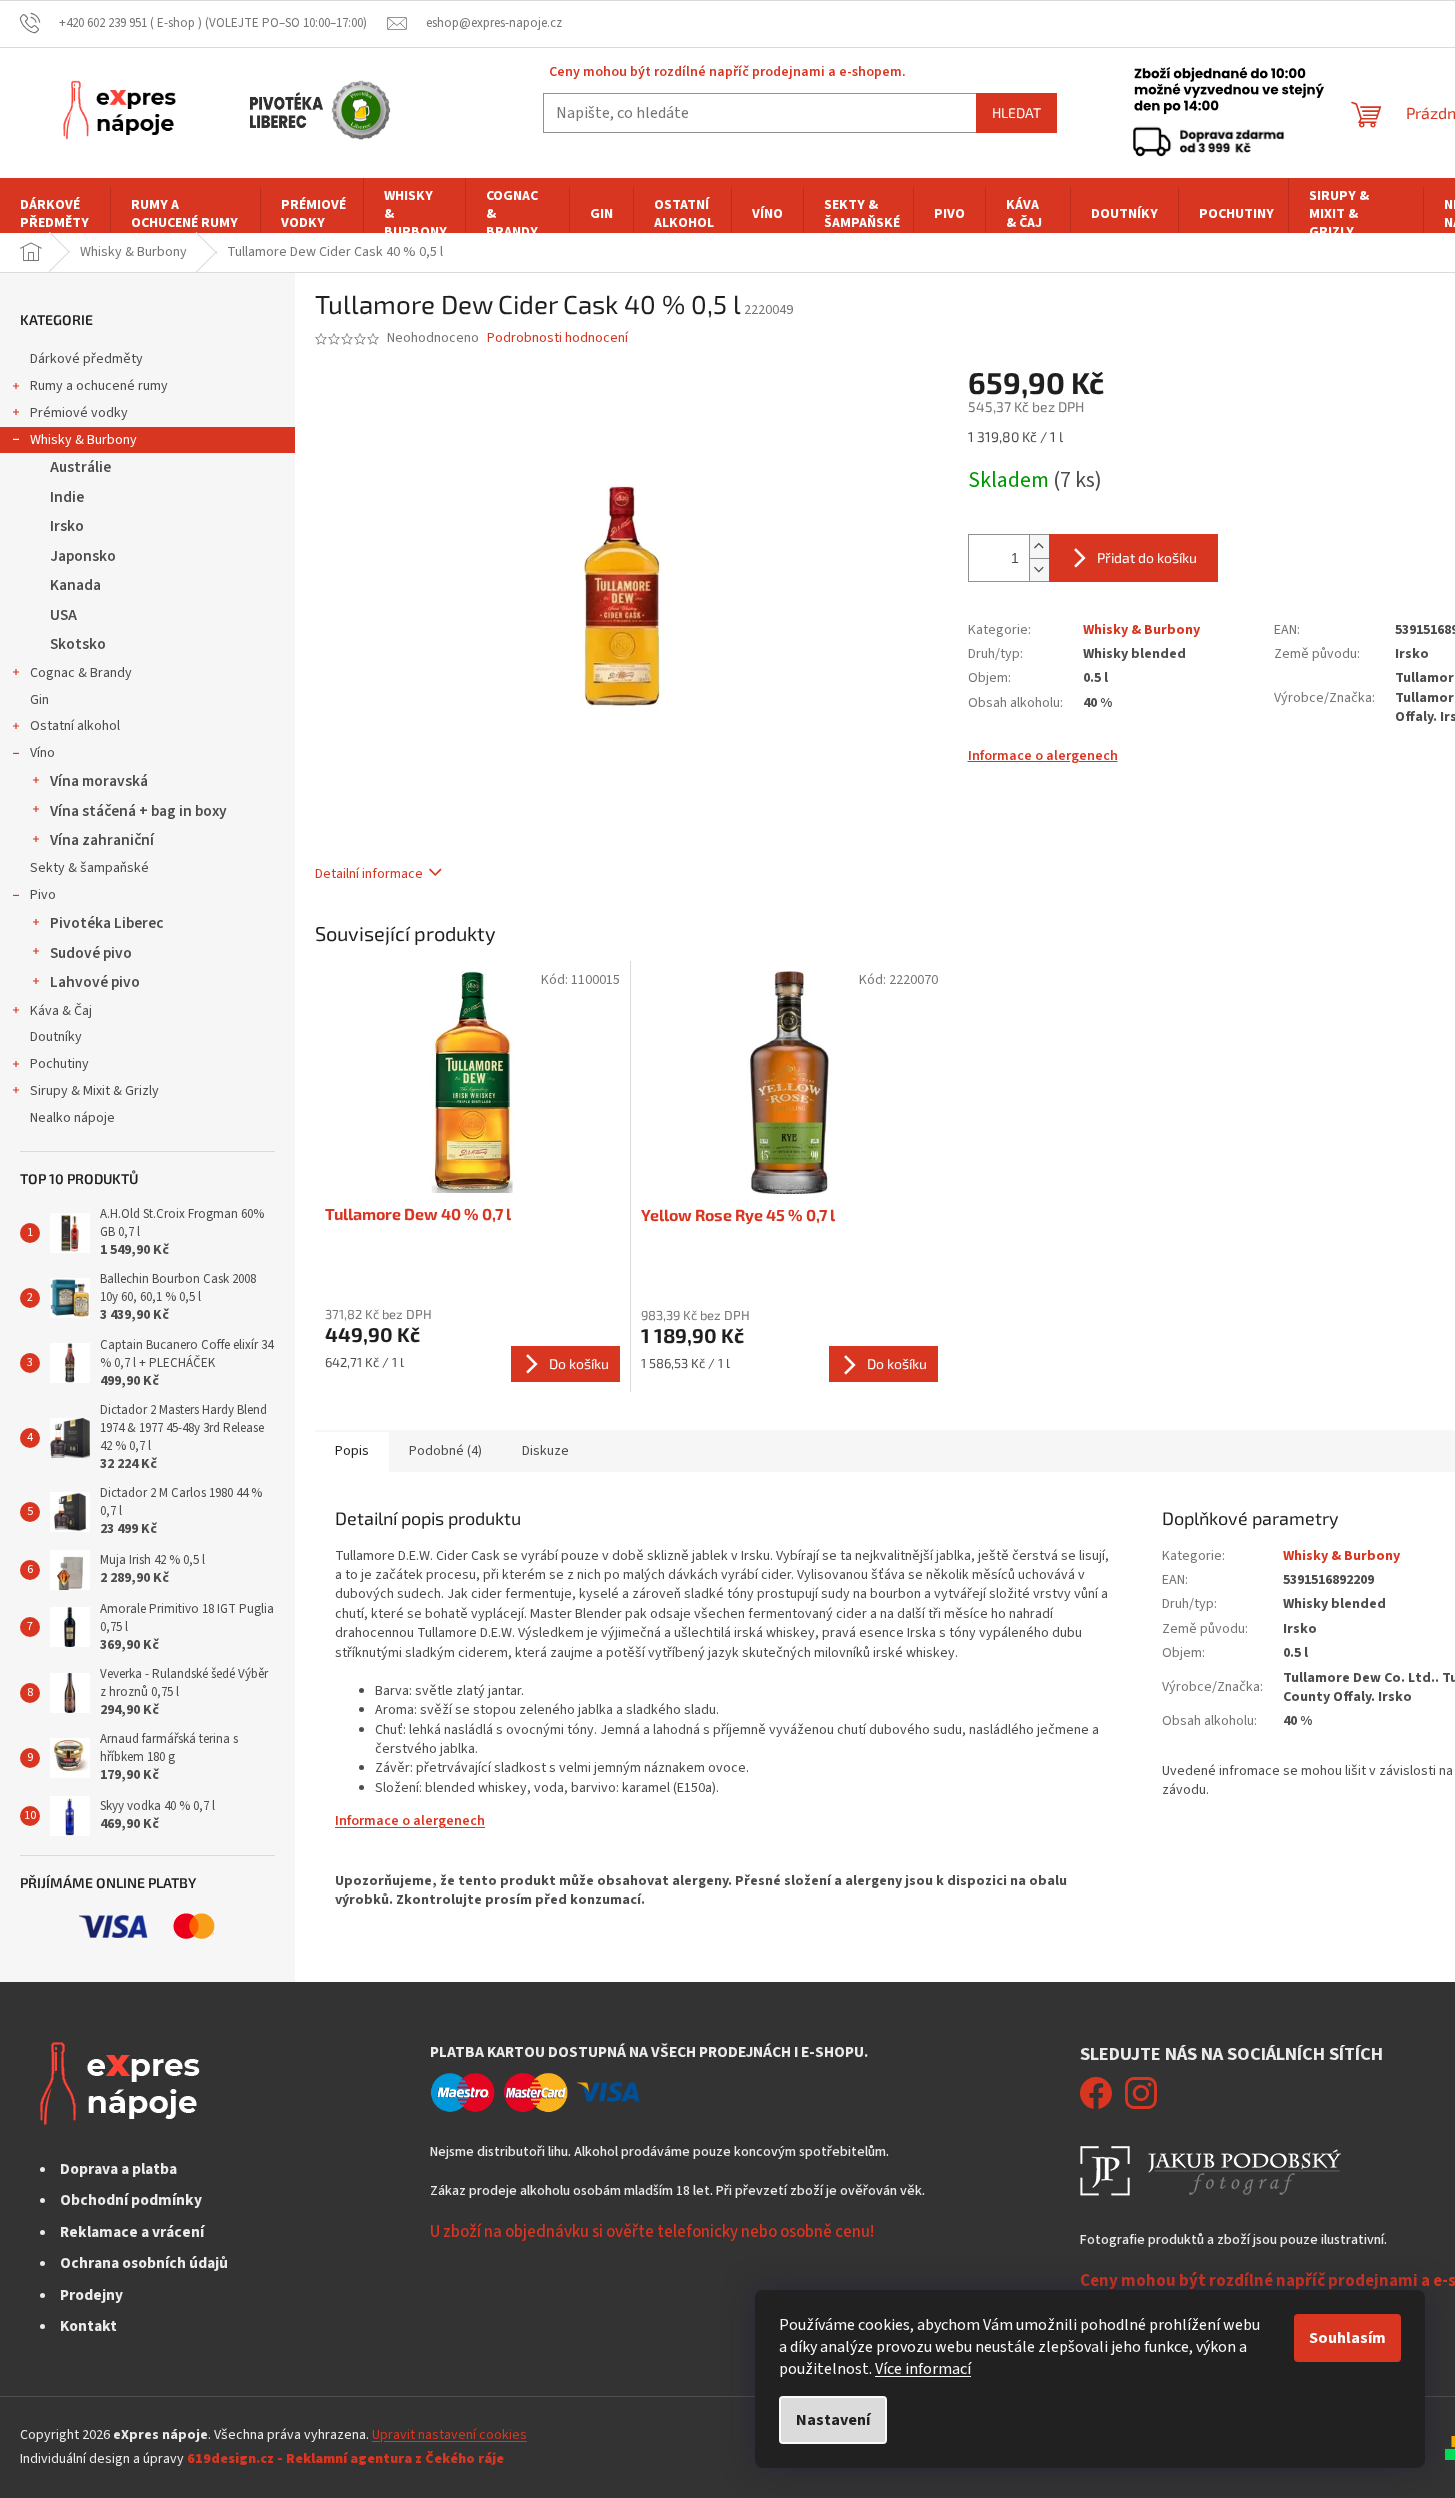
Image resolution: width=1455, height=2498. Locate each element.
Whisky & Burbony (83, 440)
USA (63, 615)
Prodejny (91, 2295)
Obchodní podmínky (131, 2200)
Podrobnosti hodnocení (557, 338)
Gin (39, 700)
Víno (42, 753)
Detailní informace (369, 874)
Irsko (67, 526)
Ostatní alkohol (75, 726)
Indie (67, 497)
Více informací (923, 2369)
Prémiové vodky (79, 413)
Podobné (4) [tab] (445, 1451)
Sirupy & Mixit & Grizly (94, 1091)
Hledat (1016, 112)
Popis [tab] (352, 1451)
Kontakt (88, 2326)
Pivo (43, 895)
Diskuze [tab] (545, 1451)
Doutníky (56, 1037)
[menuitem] (55, 214)
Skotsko (78, 644)
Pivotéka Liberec (106, 923)
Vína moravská (99, 781)
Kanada (75, 585)
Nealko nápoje (72, 1118)
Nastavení (833, 2420)
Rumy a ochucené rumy (99, 386)
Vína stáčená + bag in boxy (138, 811)
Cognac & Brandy (81, 673)
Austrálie (80, 467)
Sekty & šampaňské (89, 868)
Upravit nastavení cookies (449, 2435)
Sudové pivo (91, 953)
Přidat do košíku (1147, 557)
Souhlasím (1347, 2338)
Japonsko (83, 556)
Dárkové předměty (86, 359)
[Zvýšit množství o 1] (1039, 546)
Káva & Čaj (61, 1011)
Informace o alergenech (1043, 756)
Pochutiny (59, 1064)
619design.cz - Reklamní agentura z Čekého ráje (345, 2459)
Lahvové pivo (95, 982)
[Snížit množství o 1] (1039, 569)
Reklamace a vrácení (132, 2232)
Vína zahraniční (102, 840)
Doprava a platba (118, 2169)
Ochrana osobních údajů (144, 2263)
